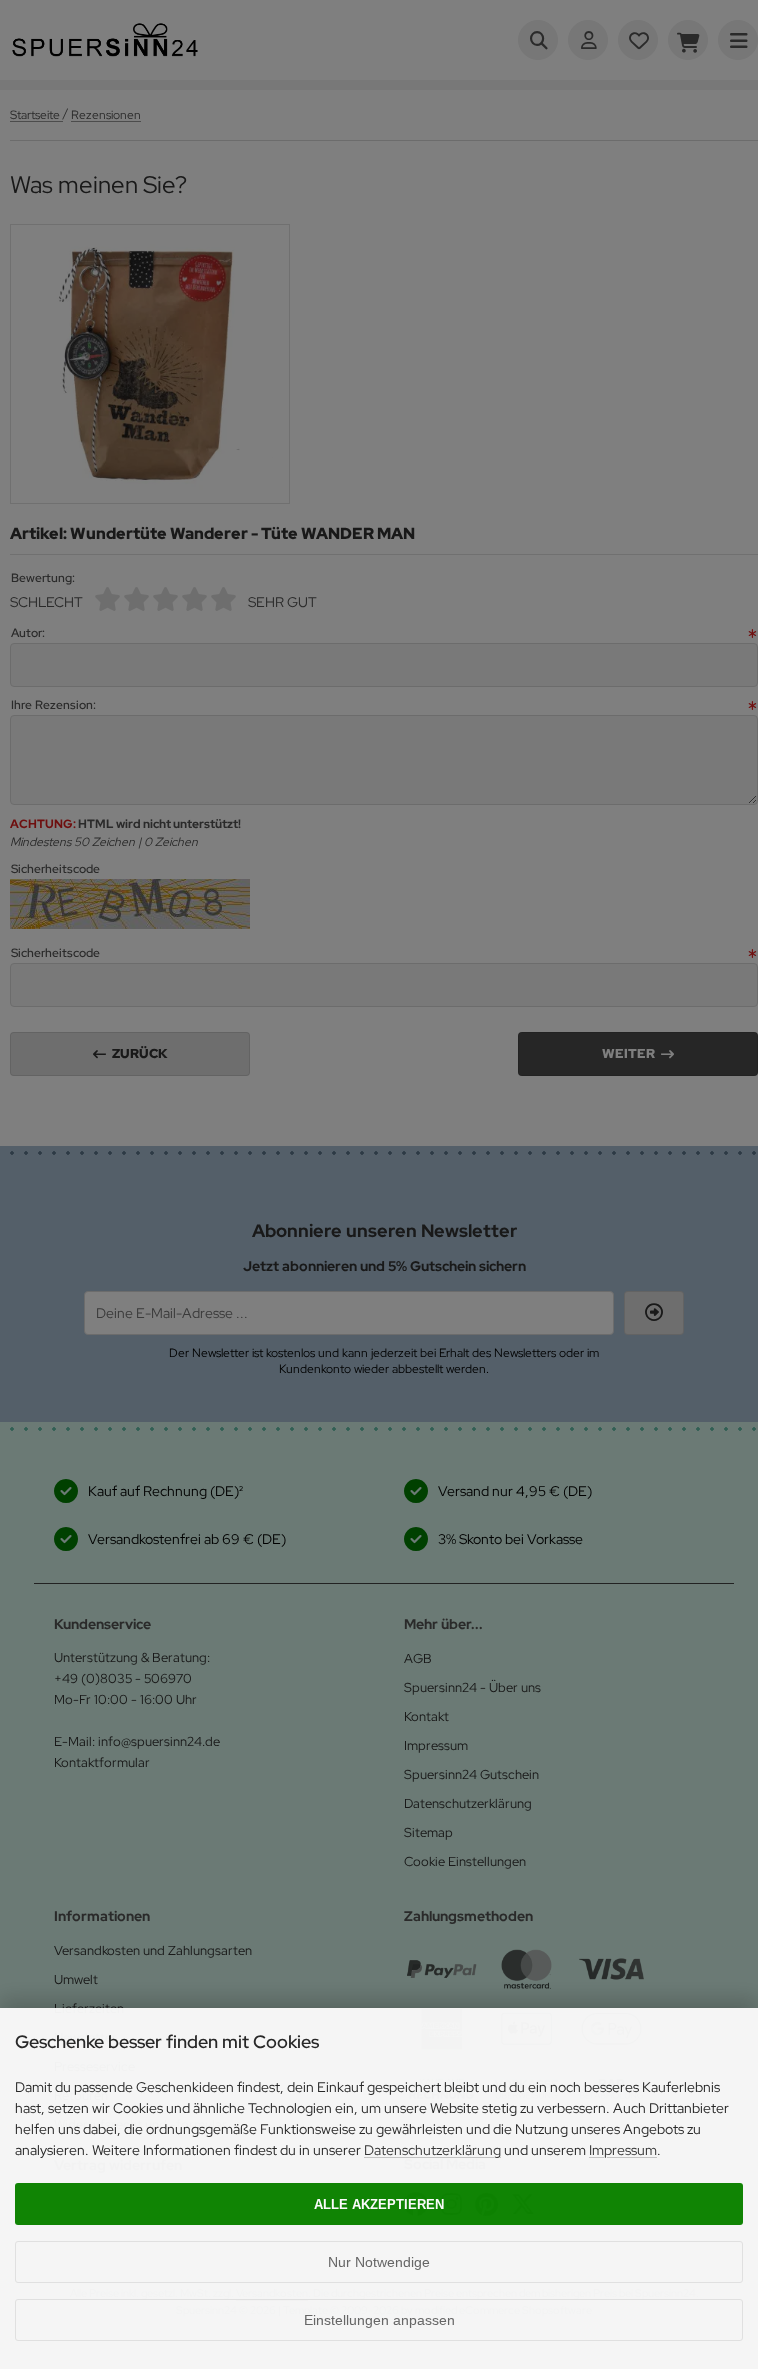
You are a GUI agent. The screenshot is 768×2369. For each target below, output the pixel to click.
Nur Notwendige (379, 2262)
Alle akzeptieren (379, 2204)
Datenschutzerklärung (432, 2150)
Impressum (623, 2150)
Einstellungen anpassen (379, 2320)
